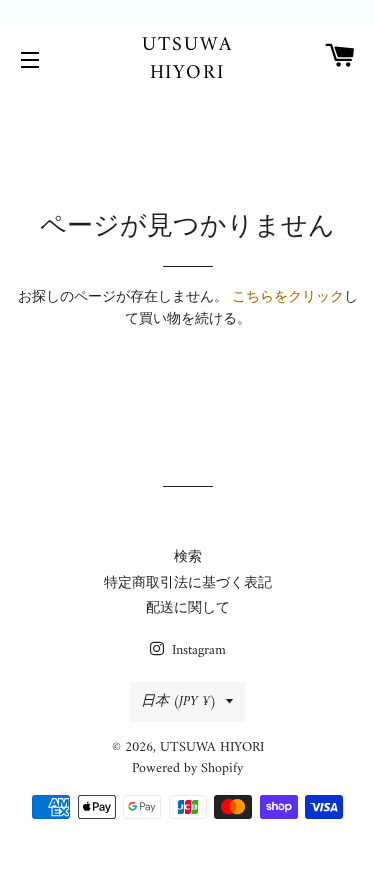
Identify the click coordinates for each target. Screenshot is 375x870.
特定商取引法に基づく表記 (188, 583)
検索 (188, 557)
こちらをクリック (288, 297)
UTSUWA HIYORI (187, 60)
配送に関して (188, 608)
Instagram (197, 650)
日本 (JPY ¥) (178, 701)
